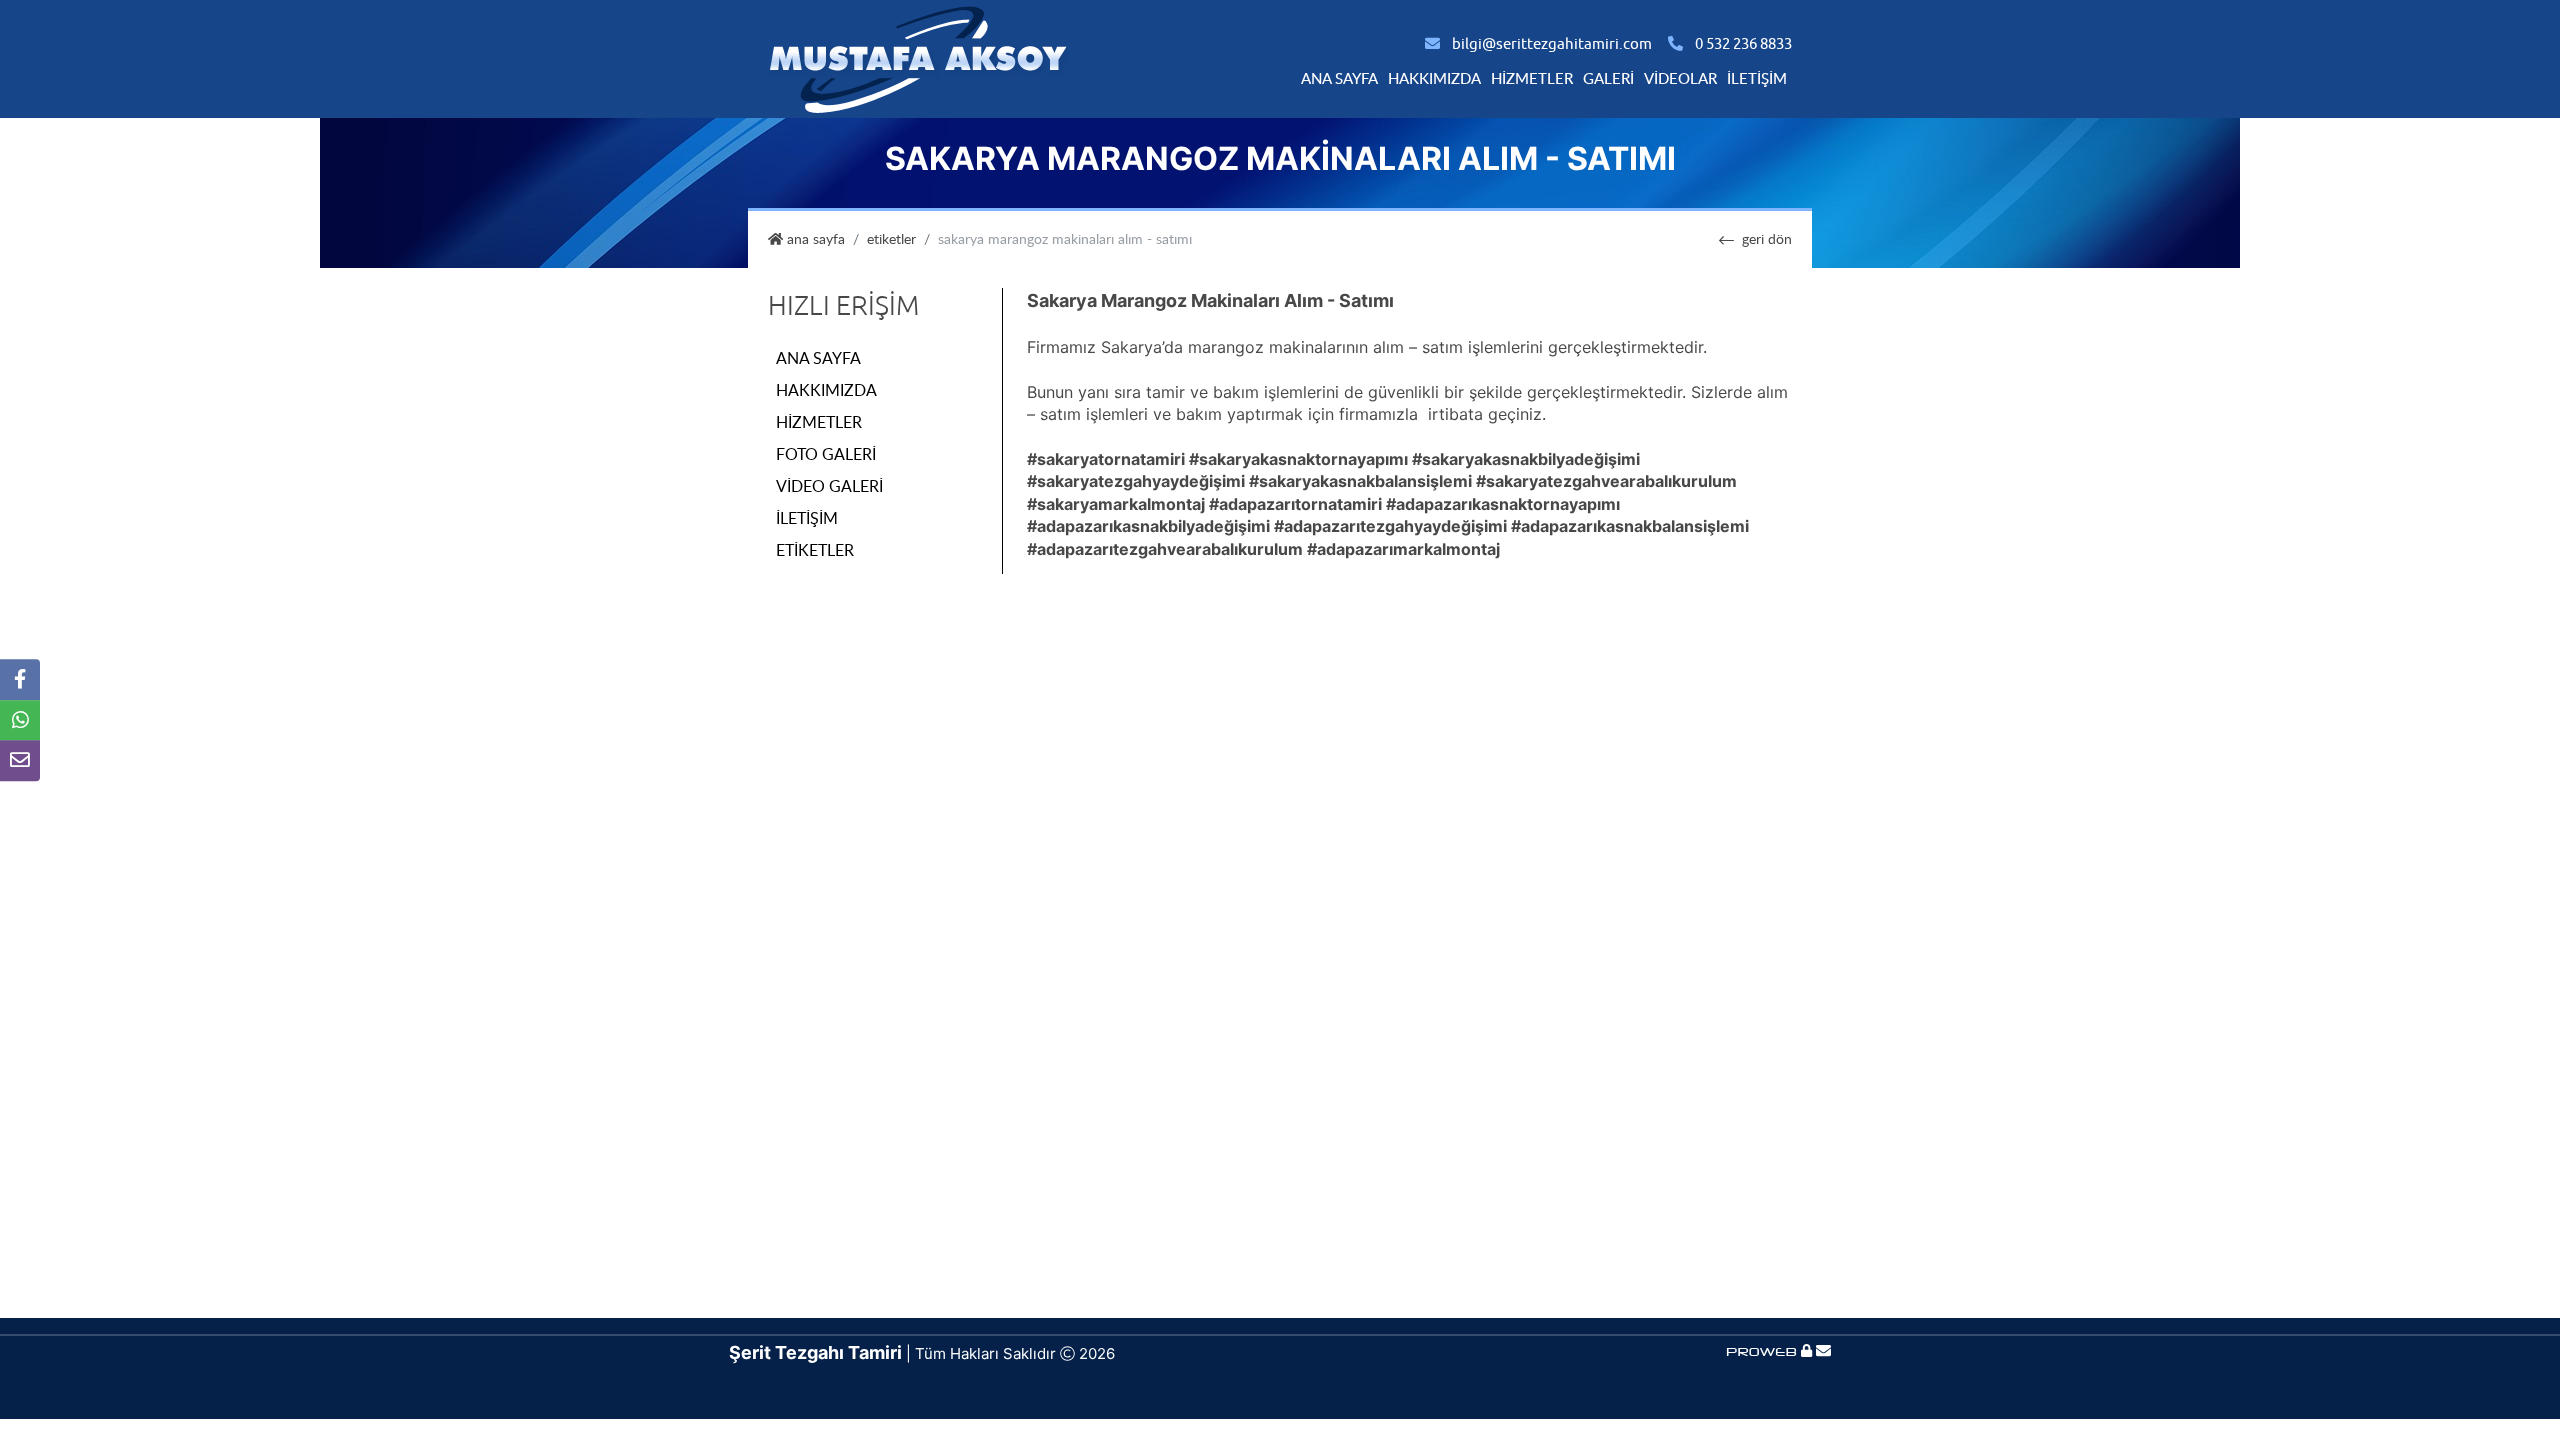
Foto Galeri (826, 454)
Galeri (1608, 78)
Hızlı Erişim (843, 306)
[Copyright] (1763, 1350)
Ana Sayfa (1339, 78)
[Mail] (1823, 1350)
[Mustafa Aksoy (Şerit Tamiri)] (918, 57)
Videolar (1680, 78)
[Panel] (1806, 1350)
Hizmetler (1532, 78)
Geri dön (1767, 239)
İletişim (1757, 78)
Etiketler (891, 239)
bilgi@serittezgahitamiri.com (1552, 44)
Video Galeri (829, 486)
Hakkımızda (1434, 78)
